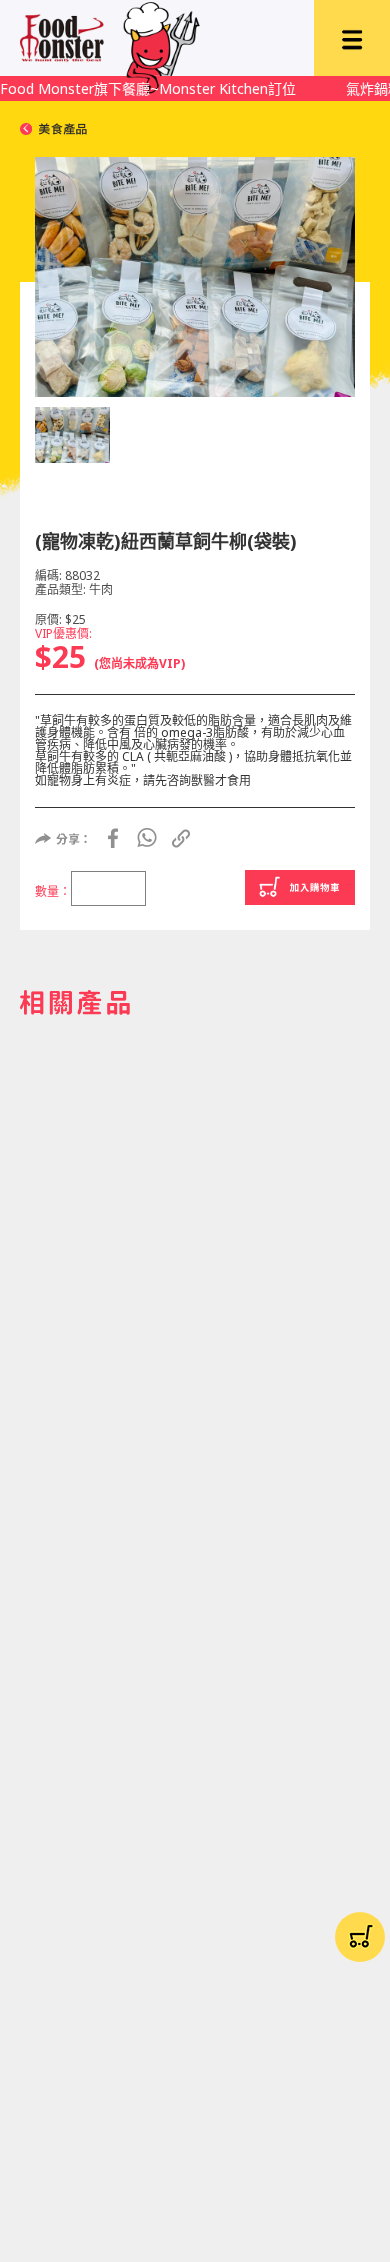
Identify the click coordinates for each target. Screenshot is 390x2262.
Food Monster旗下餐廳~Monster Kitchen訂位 (148, 88)
